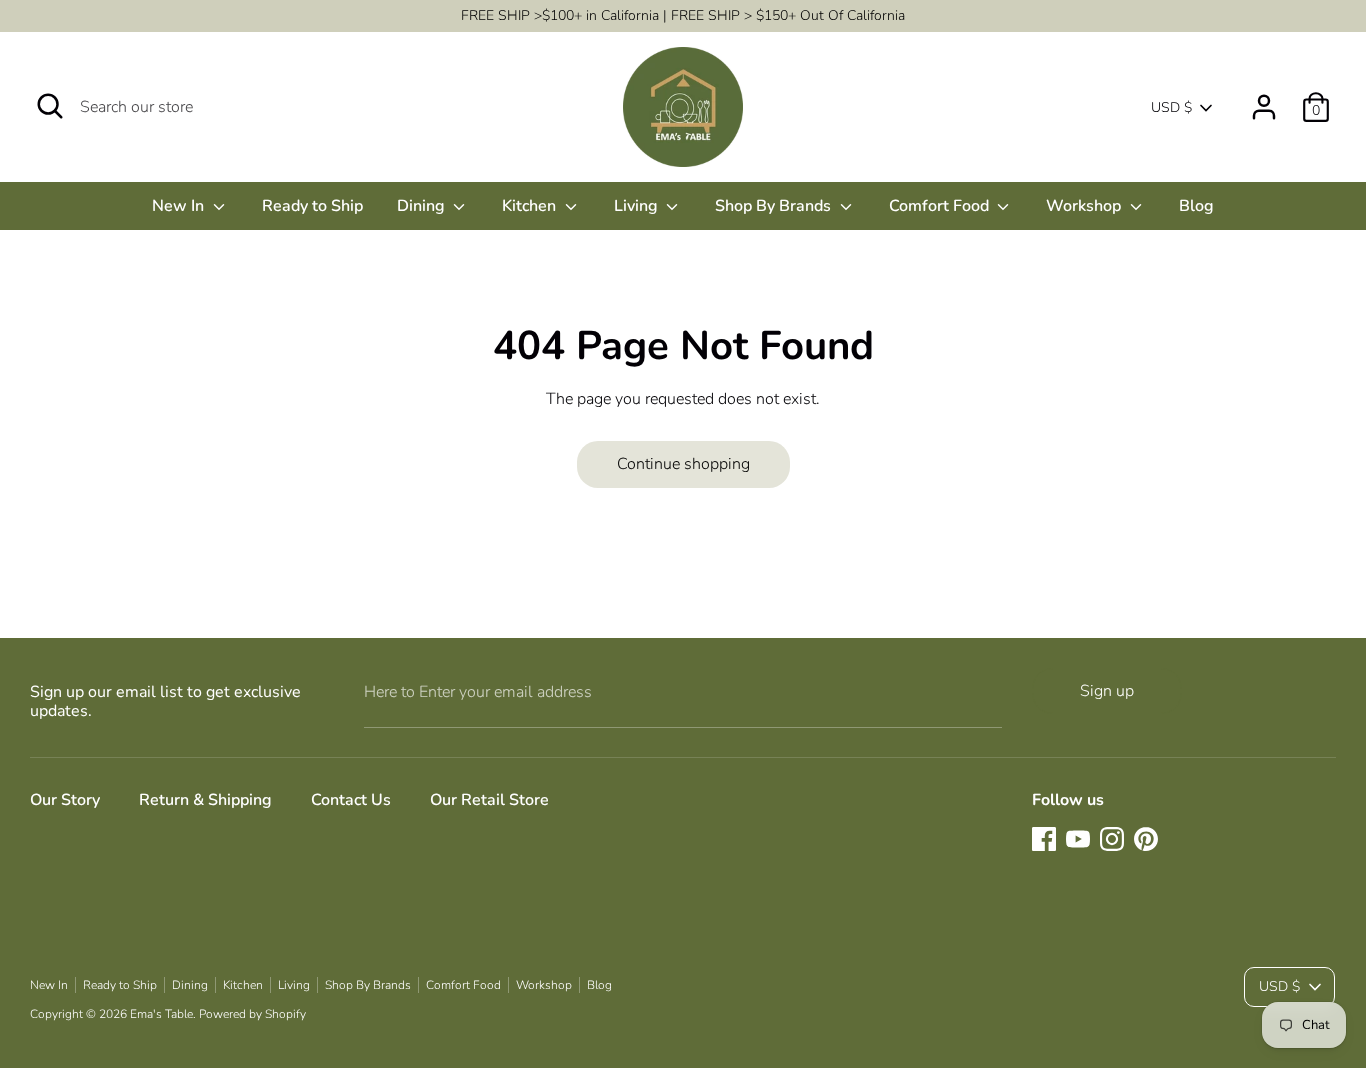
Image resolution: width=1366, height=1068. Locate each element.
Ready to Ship (312, 206)
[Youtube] (1078, 839)
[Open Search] (50, 106)
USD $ (1171, 107)
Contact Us (351, 800)
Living (638, 206)
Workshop (1085, 206)
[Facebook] (1044, 839)
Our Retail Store (489, 800)
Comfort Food (941, 206)
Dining (423, 206)
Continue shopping (683, 464)
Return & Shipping (205, 800)
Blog (1196, 206)
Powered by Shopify (252, 1014)
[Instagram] (1112, 839)
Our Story (65, 800)
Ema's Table (161, 1014)
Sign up (1107, 691)
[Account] (1264, 99)
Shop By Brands (775, 206)
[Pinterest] (1146, 839)
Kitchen (531, 206)
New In (180, 206)
